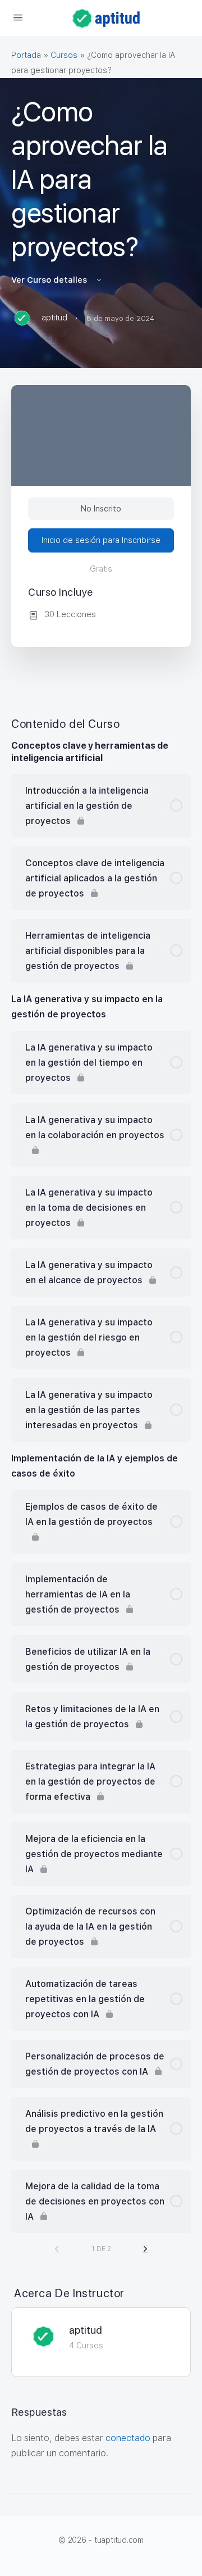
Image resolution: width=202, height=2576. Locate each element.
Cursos (64, 55)
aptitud (86, 2330)
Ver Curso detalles (50, 280)
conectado (128, 2438)
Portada (26, 55)
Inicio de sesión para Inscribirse (101, 540)
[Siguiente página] (145, 2249)
